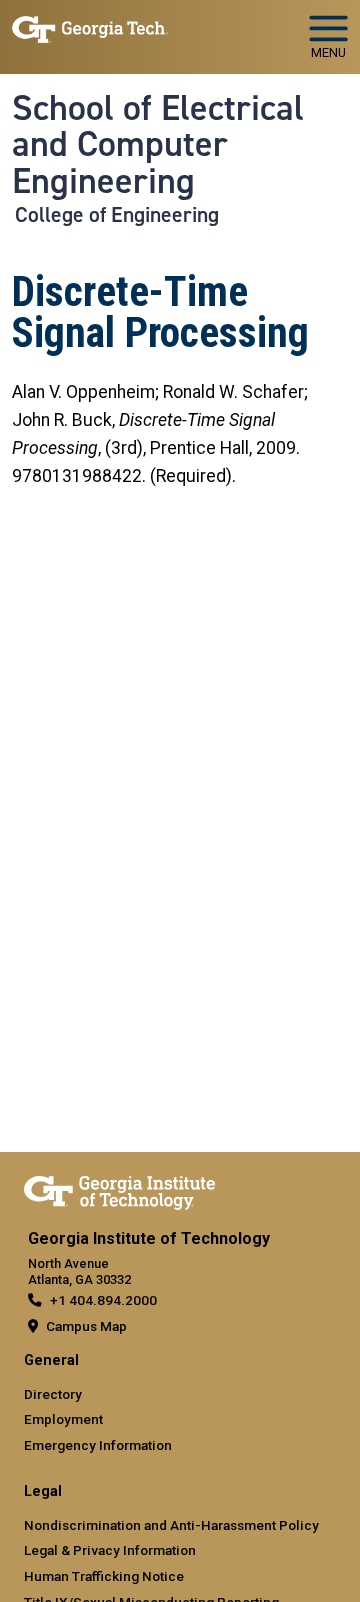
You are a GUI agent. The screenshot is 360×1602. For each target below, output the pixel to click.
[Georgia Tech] (119, 1189)
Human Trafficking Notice (104, 1576)
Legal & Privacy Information (110, 1550)
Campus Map (86, 1326)
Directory (53, 1394)
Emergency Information (98, 1445)
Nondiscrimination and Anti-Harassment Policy (171, 1525)
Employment (63, 1419)
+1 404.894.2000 (103, 1300)
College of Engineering (117, 215)
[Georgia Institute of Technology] (90, 28)
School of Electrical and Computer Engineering (158, 144)
